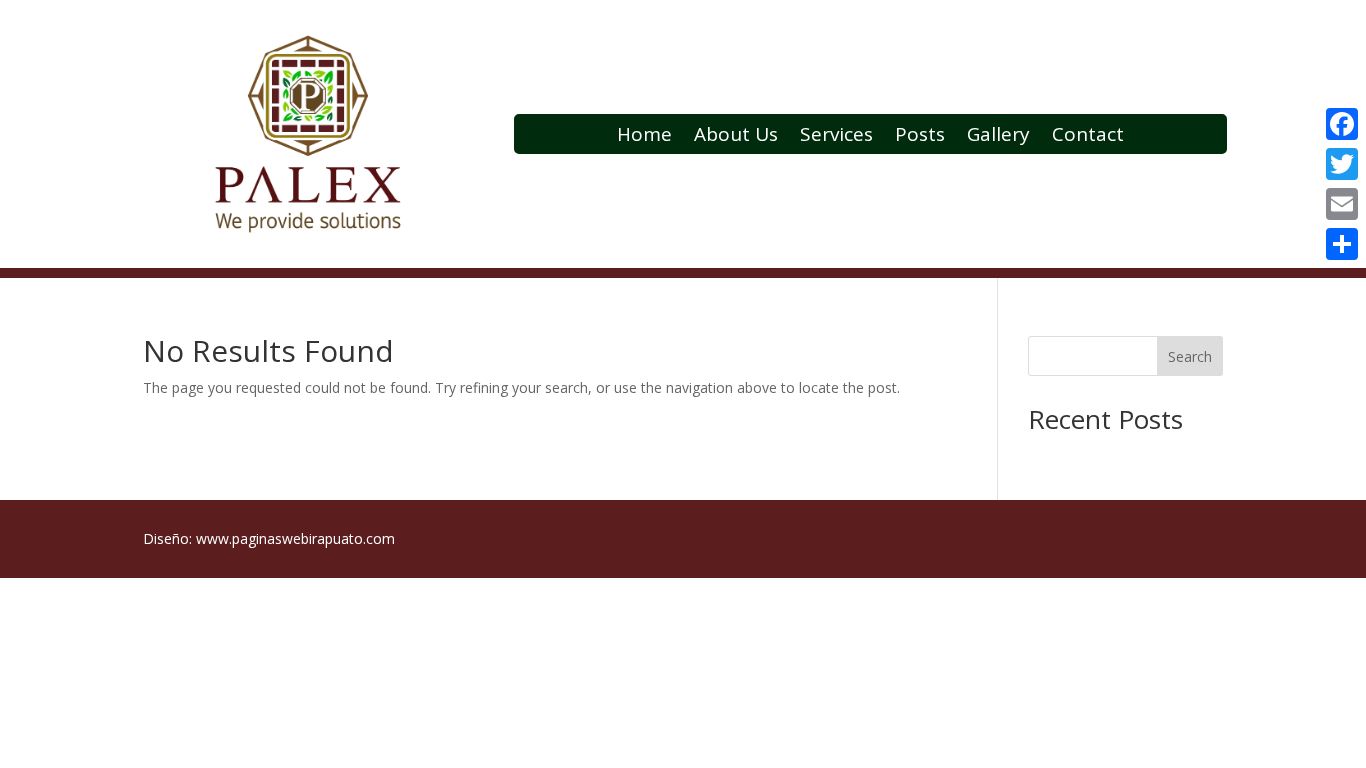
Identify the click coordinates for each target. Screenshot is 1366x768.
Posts (920, 137)
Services (836, 137)
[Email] (1342, 204)
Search (1190, 356)
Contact (1088, 137)
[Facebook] (1342, 124)
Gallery (998, 137)
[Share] (1342, 244)
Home (644, 137)
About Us (736, 137)
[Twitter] (1342, 164)
